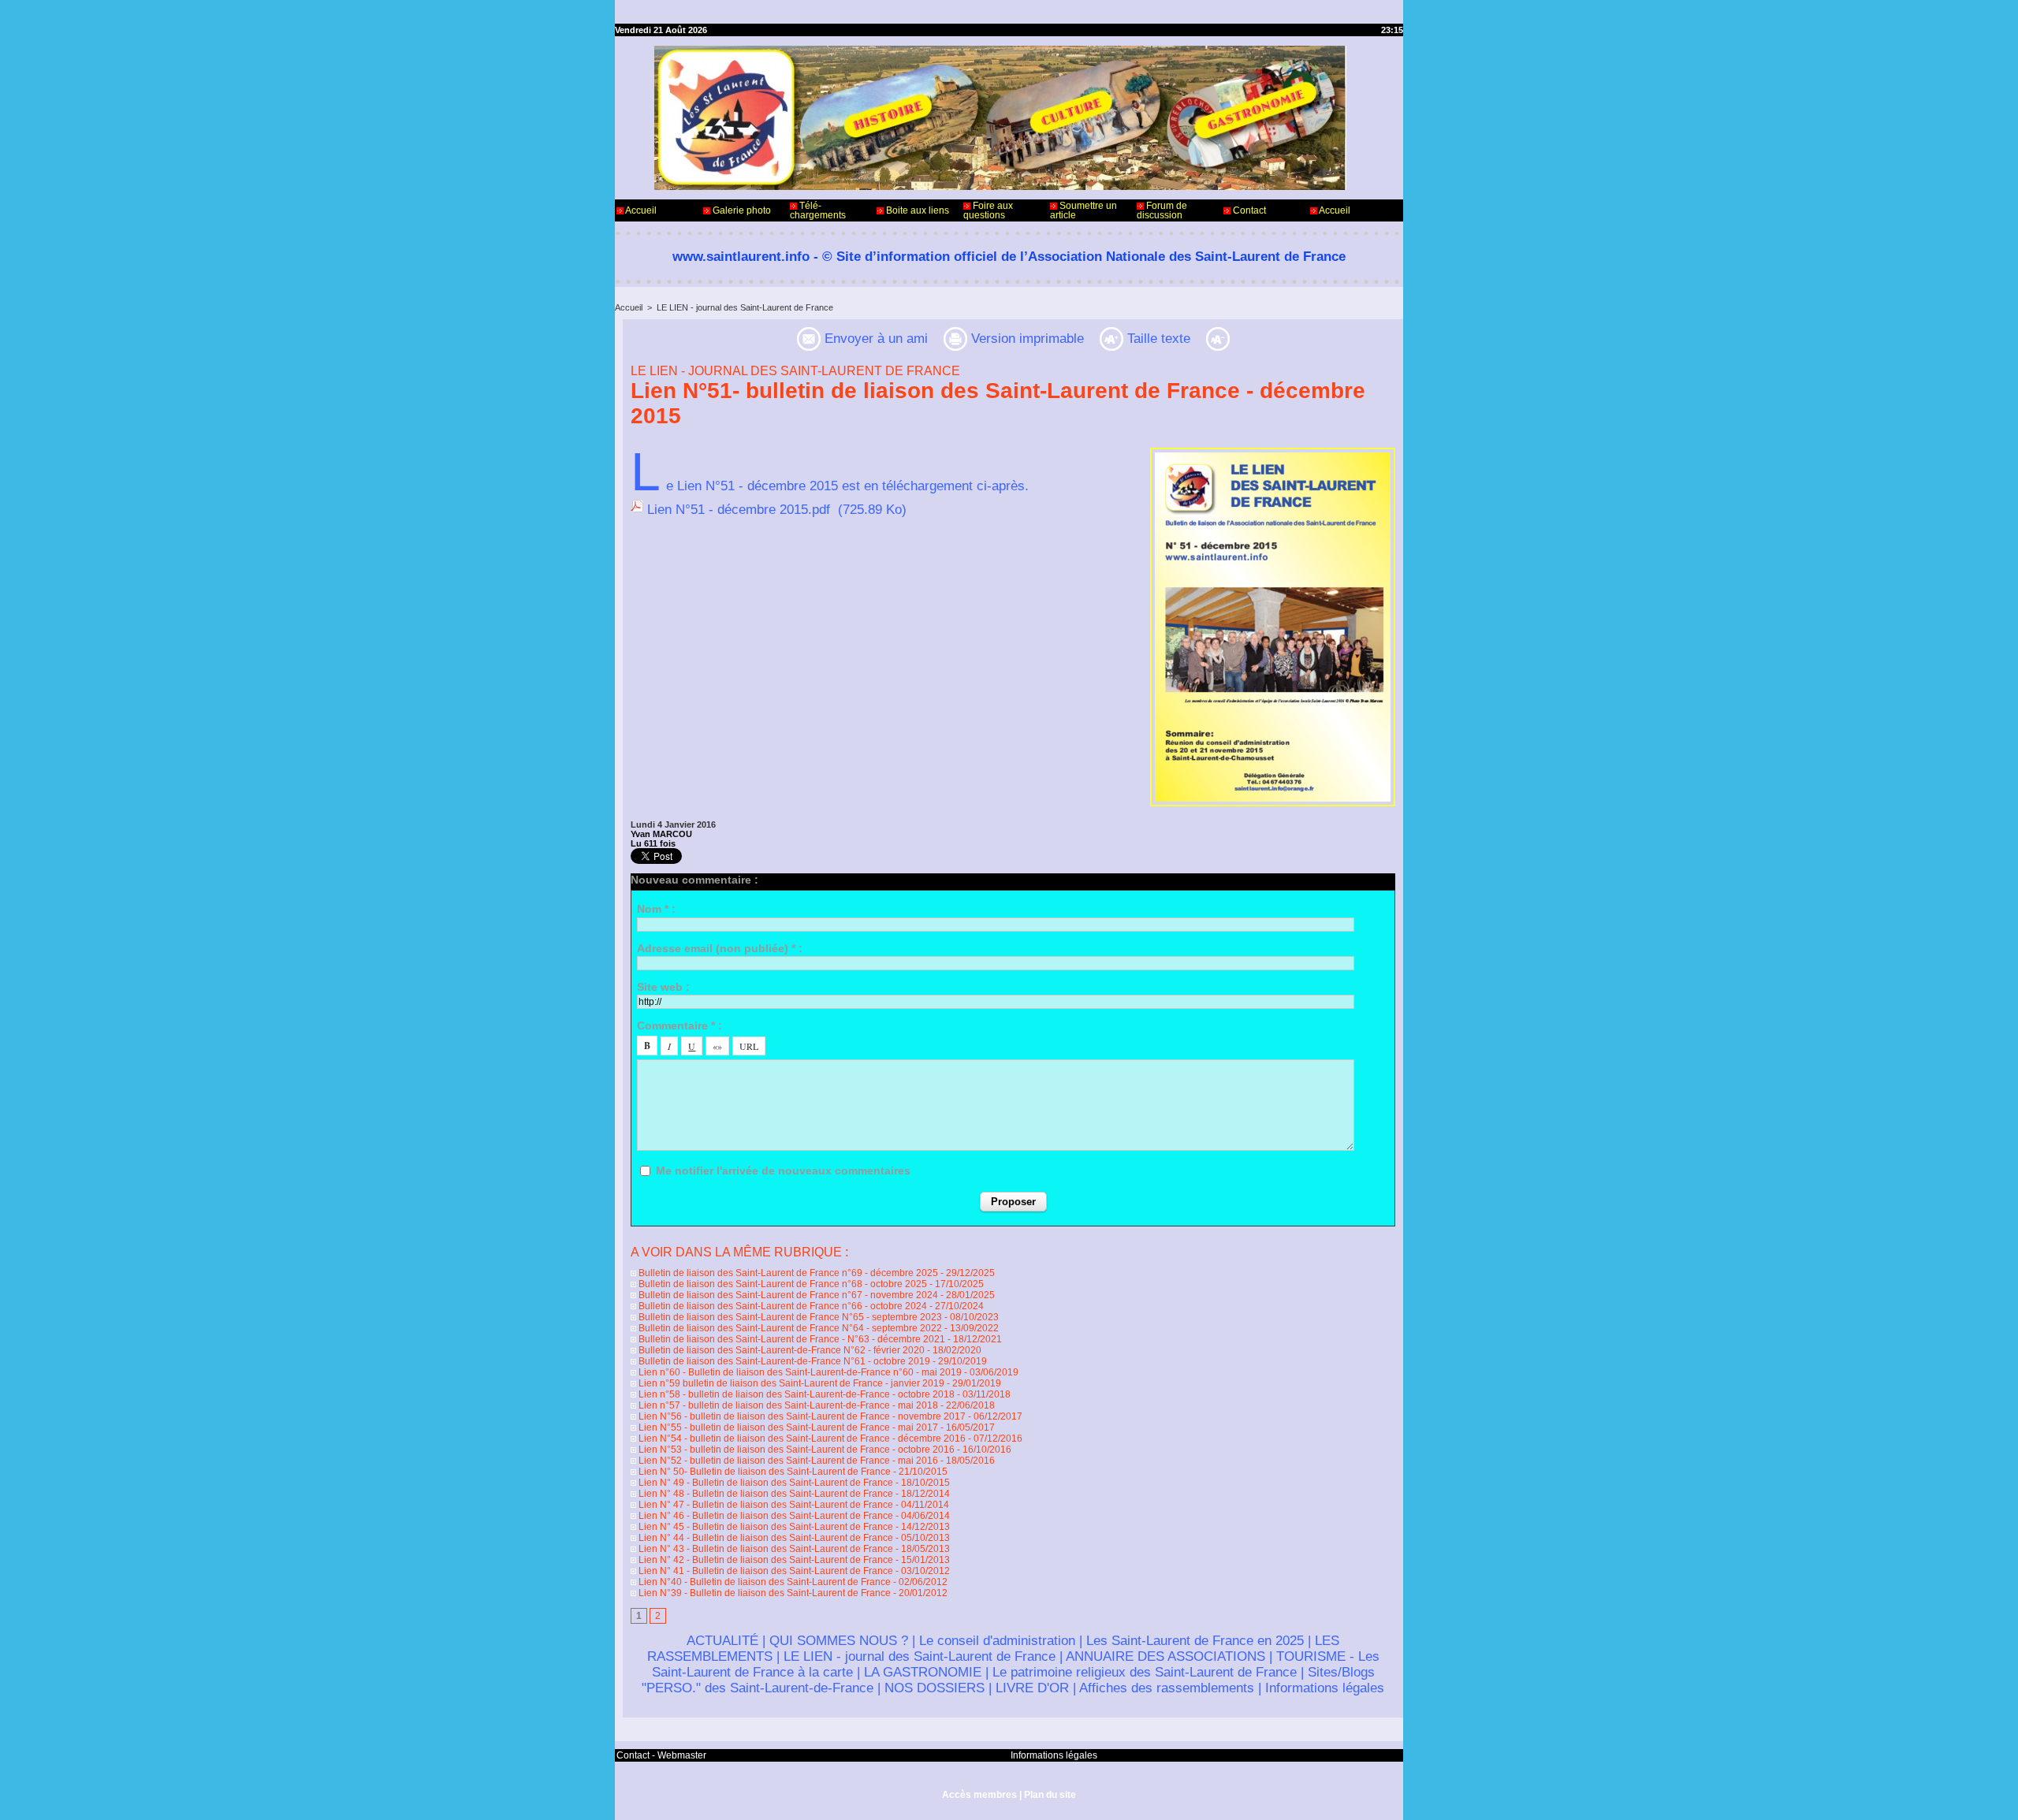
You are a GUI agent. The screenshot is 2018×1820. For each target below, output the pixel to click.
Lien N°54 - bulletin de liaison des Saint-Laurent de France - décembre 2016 (801, 1439)
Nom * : (656, 909)
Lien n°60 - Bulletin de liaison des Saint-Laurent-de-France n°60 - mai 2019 (799, 1372)
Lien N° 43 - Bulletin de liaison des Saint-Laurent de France (765, 1549)
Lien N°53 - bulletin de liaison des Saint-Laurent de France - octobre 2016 (795, 1450)
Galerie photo (741, 210)
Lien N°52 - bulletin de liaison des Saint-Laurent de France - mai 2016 (787, 1461)
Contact (1248, 210)
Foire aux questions (988, 210)
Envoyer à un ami (874, 339)
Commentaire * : (679, 1025)
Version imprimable (1026, 339)
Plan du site (1050, 1795)
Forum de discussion (1162, 210)
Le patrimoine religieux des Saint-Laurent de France (1145, 1672)
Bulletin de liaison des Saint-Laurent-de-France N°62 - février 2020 (780, 1350)
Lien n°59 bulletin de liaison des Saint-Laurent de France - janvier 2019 (790, 1383)
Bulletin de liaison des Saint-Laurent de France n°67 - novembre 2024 (787, 1295)
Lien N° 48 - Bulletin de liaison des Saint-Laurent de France (765, 1494)
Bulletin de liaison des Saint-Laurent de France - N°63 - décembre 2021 (791, 1339)
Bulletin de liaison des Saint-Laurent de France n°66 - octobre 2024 (782, 1306)
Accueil (640, 210)
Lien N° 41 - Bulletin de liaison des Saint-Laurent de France (765, 1571)
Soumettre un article (1083, 210)
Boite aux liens (916, 210)
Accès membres (979, 1795)
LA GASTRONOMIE (923, 1672)
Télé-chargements (818, 210)
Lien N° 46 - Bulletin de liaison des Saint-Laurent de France (765, 1516)
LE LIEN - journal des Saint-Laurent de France (745, 307)
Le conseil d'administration (997, 1641)
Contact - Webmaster (661, 1755)
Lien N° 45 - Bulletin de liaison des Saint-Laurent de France (765, 1527)
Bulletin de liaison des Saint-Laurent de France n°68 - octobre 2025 (782, 1284)
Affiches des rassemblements (1167, 1688)
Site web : (663, 987)
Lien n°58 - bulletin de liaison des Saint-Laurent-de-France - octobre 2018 (795, 1394)
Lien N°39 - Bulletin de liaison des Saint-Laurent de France (763, 1593)
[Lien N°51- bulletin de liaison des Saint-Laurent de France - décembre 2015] (1273, 452)
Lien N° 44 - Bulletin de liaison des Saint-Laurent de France (765, 1538)
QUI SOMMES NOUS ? (839, 1641)
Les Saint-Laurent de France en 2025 (1195, 1641)
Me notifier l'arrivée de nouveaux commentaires (783, 1171)
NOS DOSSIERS (935, 1688)
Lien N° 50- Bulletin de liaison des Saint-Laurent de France (763, 1472)
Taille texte (1157, 339)
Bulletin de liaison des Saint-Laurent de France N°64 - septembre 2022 (789, 1328)
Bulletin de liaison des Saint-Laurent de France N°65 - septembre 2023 (789, 1317)
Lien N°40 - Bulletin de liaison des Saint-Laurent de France (763, 1582)
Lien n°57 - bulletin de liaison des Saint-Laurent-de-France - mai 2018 (787, 1405)
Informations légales (1325, 1688)
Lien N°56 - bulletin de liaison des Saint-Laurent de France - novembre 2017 (801, 1416)
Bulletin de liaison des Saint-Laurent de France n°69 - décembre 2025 (787, 1273)
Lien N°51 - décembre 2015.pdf (739, 510)
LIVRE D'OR (1032, 1688)
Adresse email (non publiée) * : (720, 948)
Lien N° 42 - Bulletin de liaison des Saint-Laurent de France (765, 1560)
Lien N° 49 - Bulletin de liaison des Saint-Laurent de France (765, 1483)
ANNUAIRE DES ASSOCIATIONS (1165, 1656)
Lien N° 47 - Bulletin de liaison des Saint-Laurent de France (765, 1505)
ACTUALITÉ (722, 1641)
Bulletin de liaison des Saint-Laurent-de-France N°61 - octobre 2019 (783, 1361)
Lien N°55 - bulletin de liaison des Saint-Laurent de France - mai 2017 (787, 1427)
